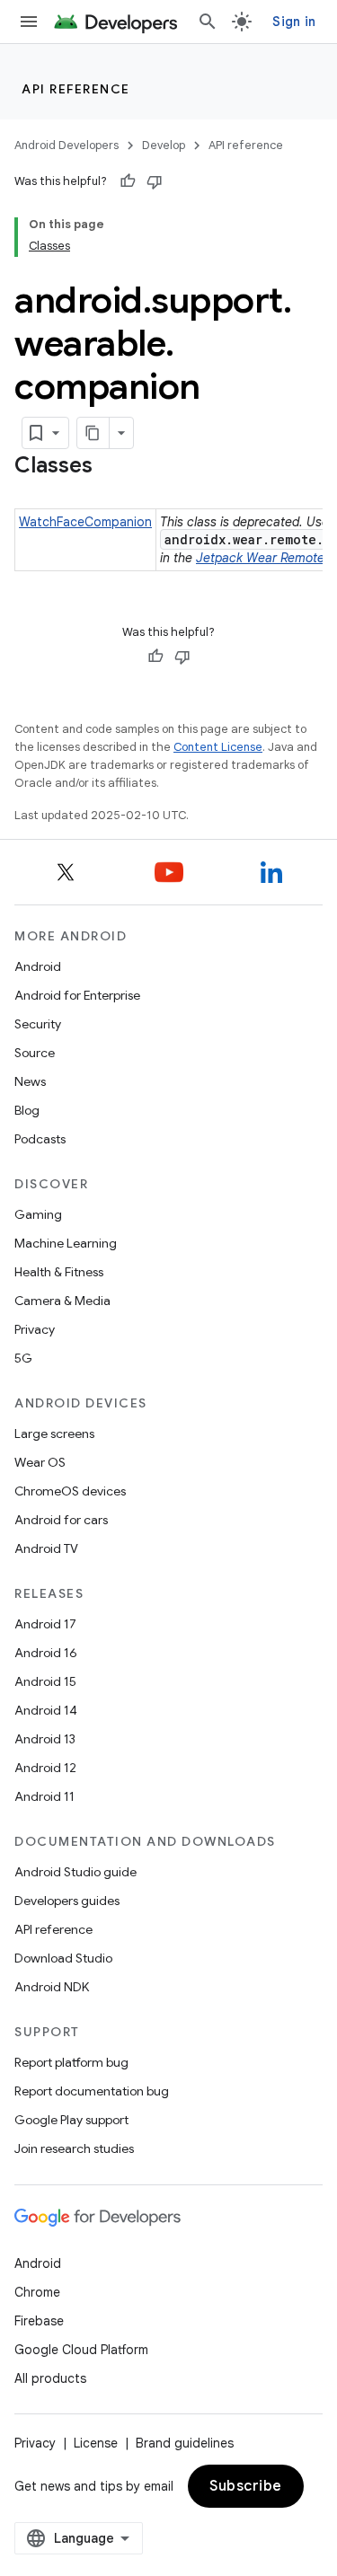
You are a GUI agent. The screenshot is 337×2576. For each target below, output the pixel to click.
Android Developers (67, 145)
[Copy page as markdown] (93, 433)
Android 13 (45, 1739)
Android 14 (46, 1710)
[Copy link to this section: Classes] (111, 467)
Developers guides (67, 1901)
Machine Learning (66, 1243)
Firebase (39, 2321)
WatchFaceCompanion (85, 522)
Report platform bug (71, 2062)
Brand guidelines (185, 2443)
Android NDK (52, 1987)
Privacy (35, 1329)
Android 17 (45, 1624)
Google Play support (71, 2120)
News (30, 1081)
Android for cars (61, 1520)
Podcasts (40, 1139)
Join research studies (74, 2148)
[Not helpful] (155, 181)
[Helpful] (128, 181)
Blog (27, 1110)
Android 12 (45, 1768)
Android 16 (46, 1653)
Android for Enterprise (77, 995)
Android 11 (44, 1796)
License (96, 2443)
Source (35, 1053)
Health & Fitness (59, 1272)
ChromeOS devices (70, 1491)
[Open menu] (29, 22)
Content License (218, 747)
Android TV (46, 1548)
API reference (76, 89)
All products (50, 2378)
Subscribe (246, 2486)
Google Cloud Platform (81, 2350)
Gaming (38, 1214)
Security (38, 1024)
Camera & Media (62, 1301)
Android (38, 966)
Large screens (54, 1434)
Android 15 (45, 1681)
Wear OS (40, 1462)
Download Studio (63, 1958)
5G (23, 1358)
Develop (164, 145)
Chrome (37, 2292)
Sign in (294, 22)
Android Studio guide (75, 1872)
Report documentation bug (92, 2091)
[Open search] (208, 22)
